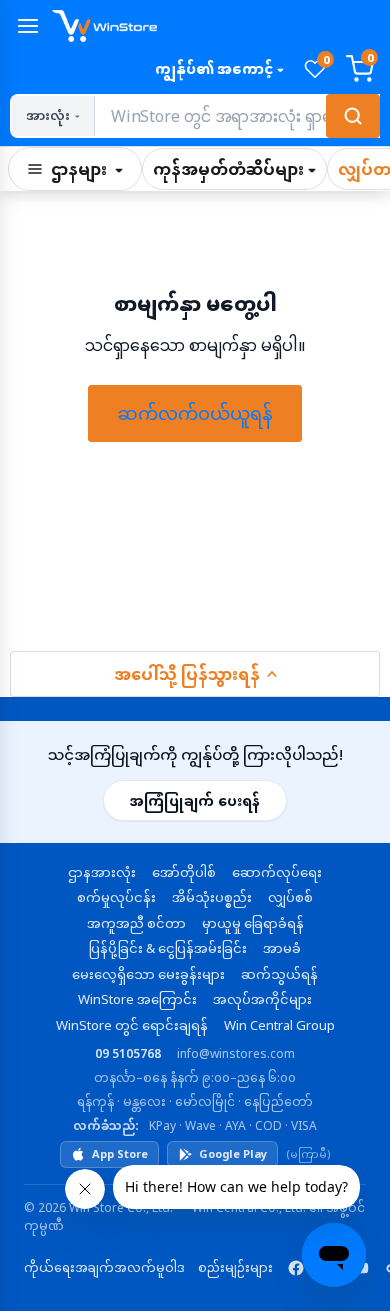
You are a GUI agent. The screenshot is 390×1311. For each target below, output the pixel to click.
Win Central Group (279, 1025)
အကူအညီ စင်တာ (136, 923)
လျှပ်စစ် (290, 897)
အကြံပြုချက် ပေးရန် (195, 800)
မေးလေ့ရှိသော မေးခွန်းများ (148, 974)
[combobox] (236, 116)
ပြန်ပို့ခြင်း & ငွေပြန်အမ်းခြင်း (168, 948)
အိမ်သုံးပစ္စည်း (212, 897)
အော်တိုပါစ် (184, 872)
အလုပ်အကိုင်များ (262, 999)
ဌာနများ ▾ (87, 169)
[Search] (353, 116)
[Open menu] (28, 26)
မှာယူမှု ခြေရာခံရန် (253, 923)
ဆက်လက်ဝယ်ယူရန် (195, 413)
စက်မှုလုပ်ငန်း (116, 897)
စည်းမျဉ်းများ (235, 1267)
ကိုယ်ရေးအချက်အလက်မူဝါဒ (104, 1267)
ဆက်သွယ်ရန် (279, 974)
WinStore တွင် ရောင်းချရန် (132, 1025)
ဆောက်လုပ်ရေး (277, 872)
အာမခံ (282, 948)
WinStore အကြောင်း (137, 999)
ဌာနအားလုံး (102, 872)
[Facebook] (296, 1268)
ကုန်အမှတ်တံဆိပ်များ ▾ (234, 169)
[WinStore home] (216, 26)
